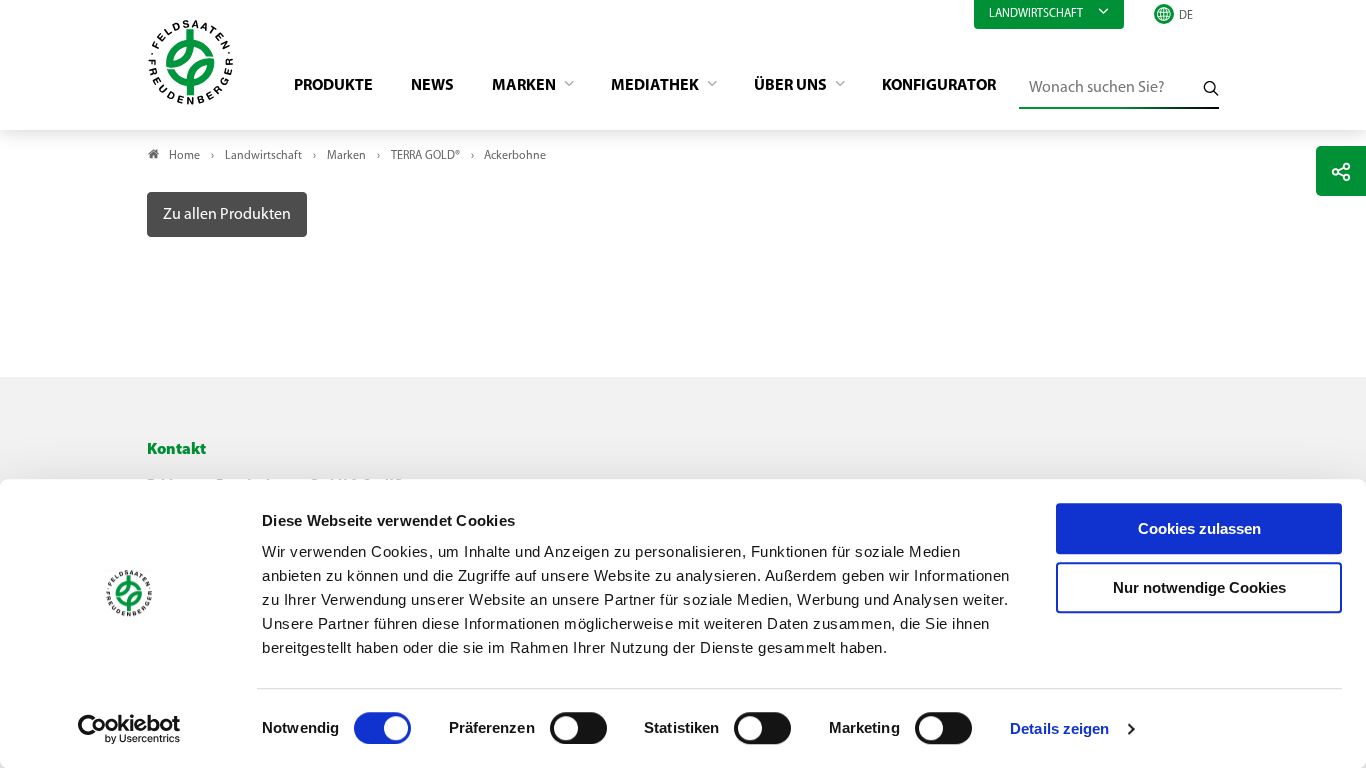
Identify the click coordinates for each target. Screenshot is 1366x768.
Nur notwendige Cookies (1199, 587)
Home (184, 156)
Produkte (333, 86)
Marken (525, 86)
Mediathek (656, 86)
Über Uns (792, 86)
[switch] (578, 728)
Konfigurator (939, 86)
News (432, 86)
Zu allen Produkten (227, 215)
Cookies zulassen (1199, 528)
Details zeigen (1059, 728)
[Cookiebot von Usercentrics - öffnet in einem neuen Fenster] (129, 729)
